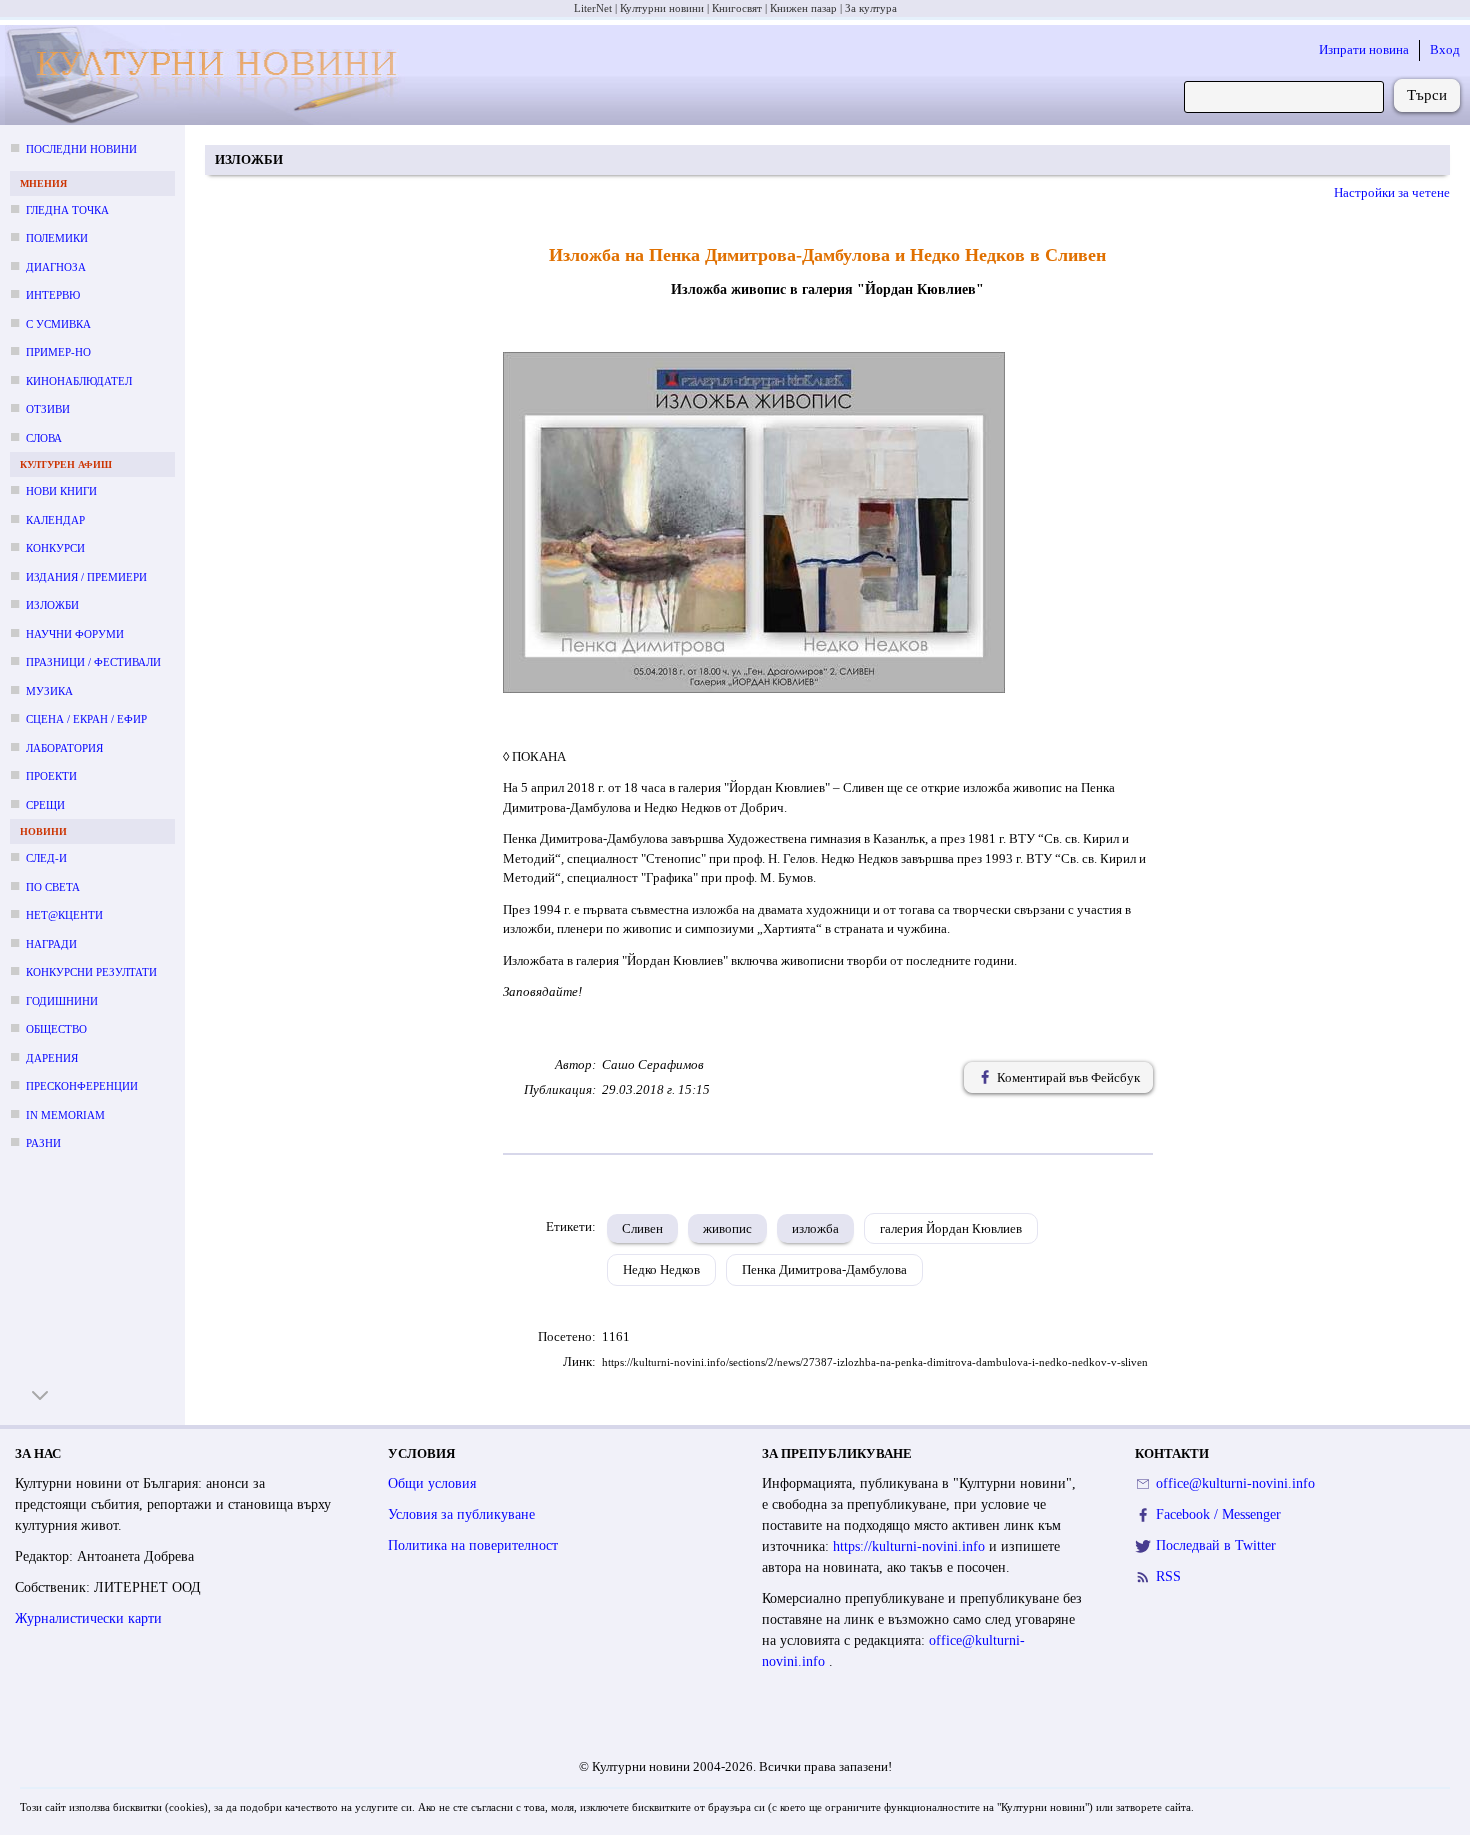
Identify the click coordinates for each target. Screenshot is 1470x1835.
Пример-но (58, 352)
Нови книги (61, 491)
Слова (44, 438)
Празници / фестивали (93, 662)
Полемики (57, 238)
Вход (1445, 49)
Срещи (45, 805)
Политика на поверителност (473, 1545)
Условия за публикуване (461, 1514)
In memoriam (65, 1115)
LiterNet (593, 8)
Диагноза (56, 267)
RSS (1168, 1576)
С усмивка (58, 324)
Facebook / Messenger (1218, 1514)
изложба (815, 1228)
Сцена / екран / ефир (86, 719)
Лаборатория (64, 748)
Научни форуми (75, 634)
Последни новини (81, 149)
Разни (43, 1143)
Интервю (53, 295)
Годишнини (62, 1001)
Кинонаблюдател (79, 381)
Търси (1427, 95)
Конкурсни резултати (91, 972)
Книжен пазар (803, 8)
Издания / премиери (86, 577)
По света (53, 887)
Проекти (51, 776)
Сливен (642, 1228)
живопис (727, 1228)
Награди (51, 944)
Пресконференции (82, 1086)
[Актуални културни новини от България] (209, 75)
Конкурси (55, 548)
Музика (49, 691)
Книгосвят (737, 8)
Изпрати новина (1364, 49)
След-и (46, 858)
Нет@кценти (64, 915)
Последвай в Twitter (1216, 1545)
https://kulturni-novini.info (911, 1546)
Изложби (52, 605)
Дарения (52, 1058)
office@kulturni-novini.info (1235, 1483)
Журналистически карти (88, 1618)
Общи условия (432, 1483)
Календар (55, 520)
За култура (871, 8)
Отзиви (48, 409)
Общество (56, 1029)
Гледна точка (67, 210)
